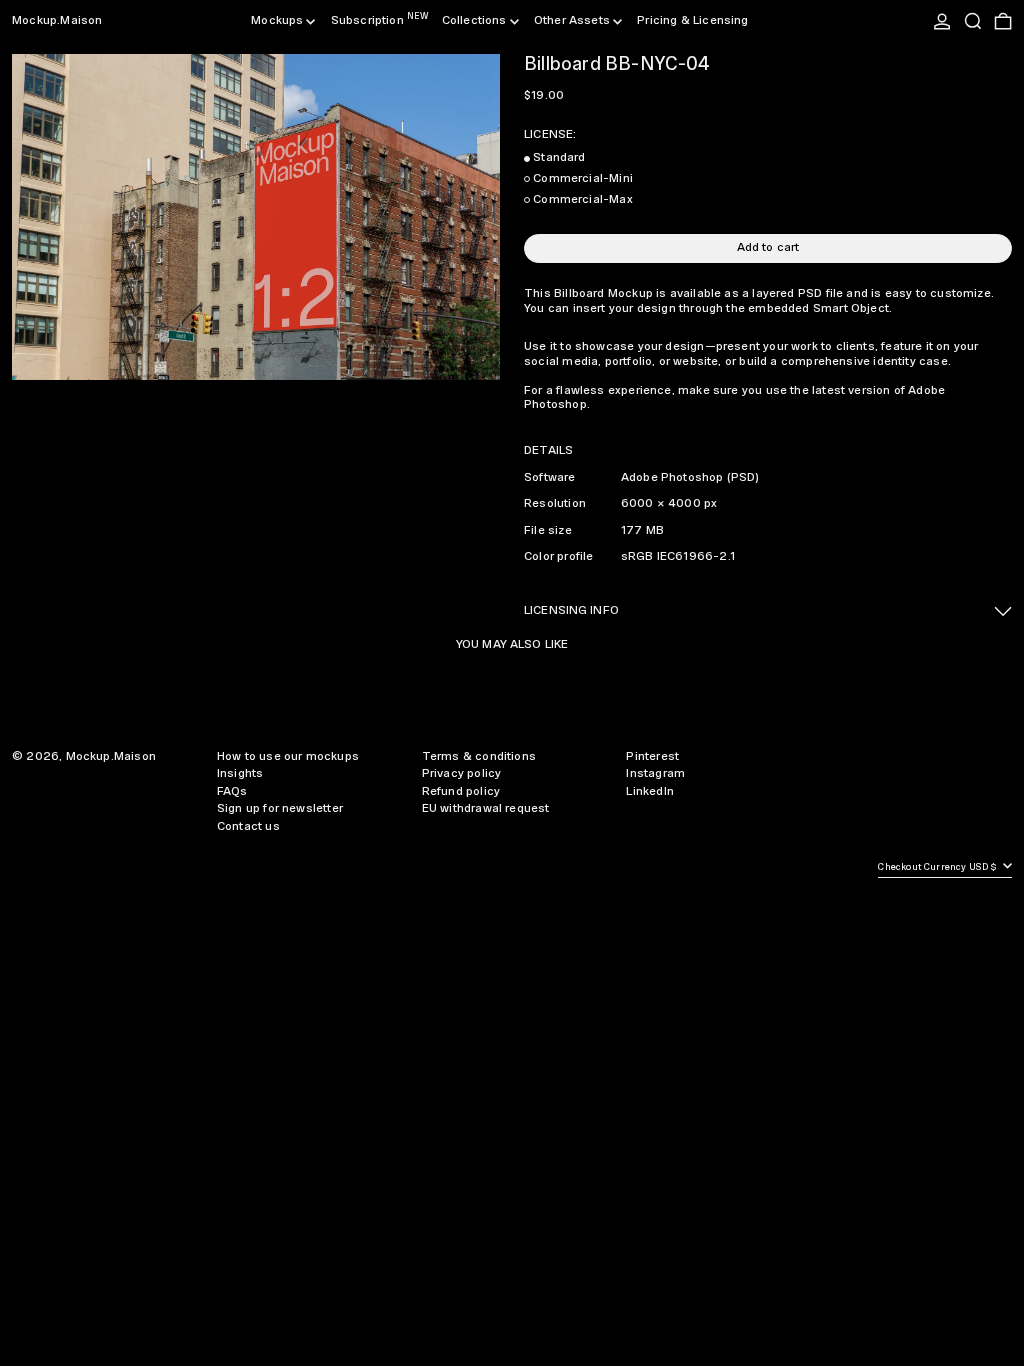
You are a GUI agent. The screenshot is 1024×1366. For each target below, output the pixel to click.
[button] (973, 21)
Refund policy (461, 791)
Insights (240, 773)
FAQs (232, 791)
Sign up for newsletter (280, 808)
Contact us (248, 826)
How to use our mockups (288, 756)
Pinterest (652, 756)
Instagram (655, 773)
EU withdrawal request (486, 808)
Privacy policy (462, 773)
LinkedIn (649, 791)
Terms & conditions (479, 756)
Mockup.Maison (57, 20)
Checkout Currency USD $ (938, 867)
